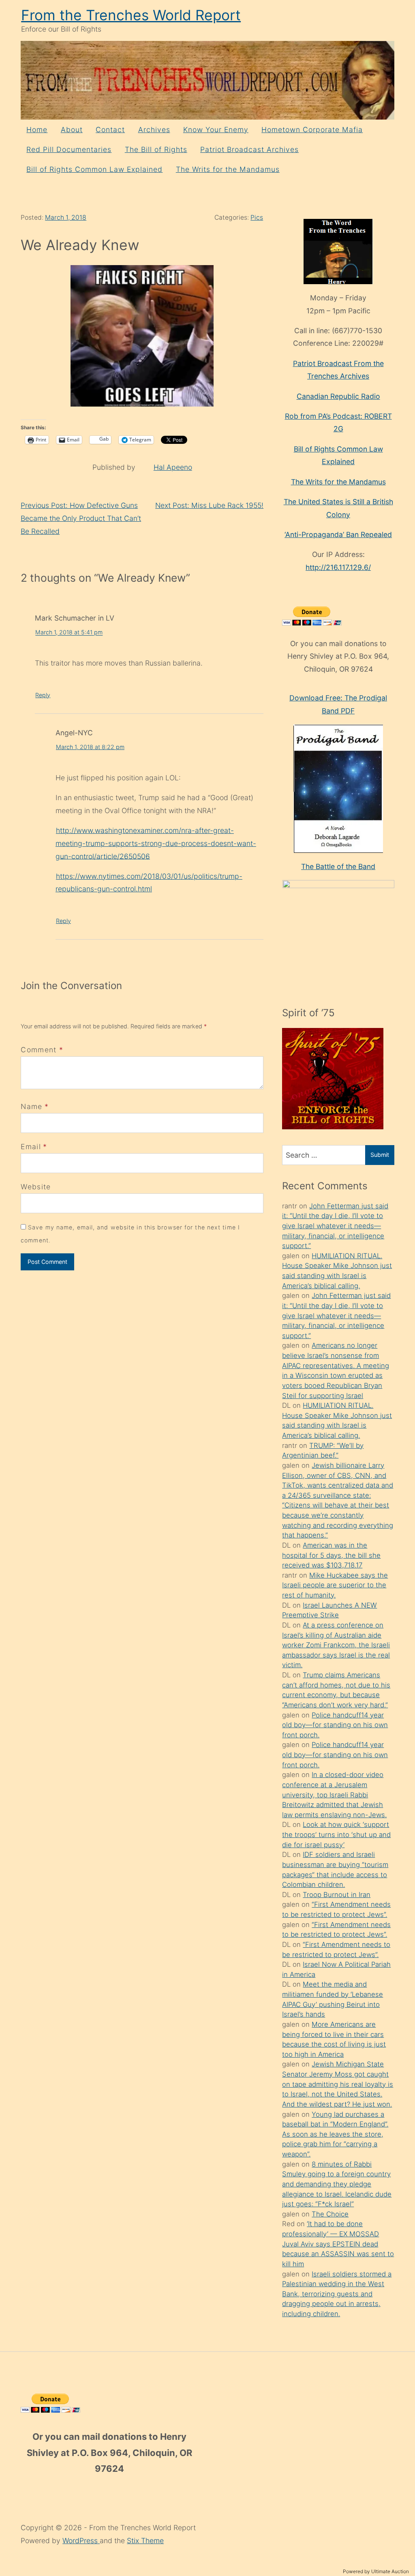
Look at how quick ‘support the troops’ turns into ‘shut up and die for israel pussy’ (336, 1834)
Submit (380, 1155)
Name (31, 1106)
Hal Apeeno (173, 467)
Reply (43, 695)
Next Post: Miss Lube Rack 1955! (209, 505)
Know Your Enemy (216, 130)
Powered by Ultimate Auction (376, 2571)
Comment (42, 1050)
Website (36, 1187)
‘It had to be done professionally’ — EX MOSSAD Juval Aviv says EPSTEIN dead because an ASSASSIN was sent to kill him (338, 2244)
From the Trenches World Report (131, 15)
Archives (154, 130)
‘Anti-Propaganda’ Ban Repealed (338, 534)
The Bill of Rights (156, 149)
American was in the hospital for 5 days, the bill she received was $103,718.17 (331, 1555)
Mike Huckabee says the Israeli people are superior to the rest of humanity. (335, 1585)
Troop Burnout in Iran (337, 1895)
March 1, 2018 (66, 217)
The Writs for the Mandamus (228, 169)
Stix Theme (145, 2541)
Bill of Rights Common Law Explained (94, 169)
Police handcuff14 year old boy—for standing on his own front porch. (335, 1725)
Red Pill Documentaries (69, 149)
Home (37, 130)
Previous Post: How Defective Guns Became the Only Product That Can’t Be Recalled (81, 518)
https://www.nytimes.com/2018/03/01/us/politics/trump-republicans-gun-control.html (149, 882)
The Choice (330, 2214)
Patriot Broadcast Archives (249, 149)
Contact (110, 130)
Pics (257, 217)
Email (31, 1147)
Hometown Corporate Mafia (312, 130)
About (72, 130)
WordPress (81, 2541)
